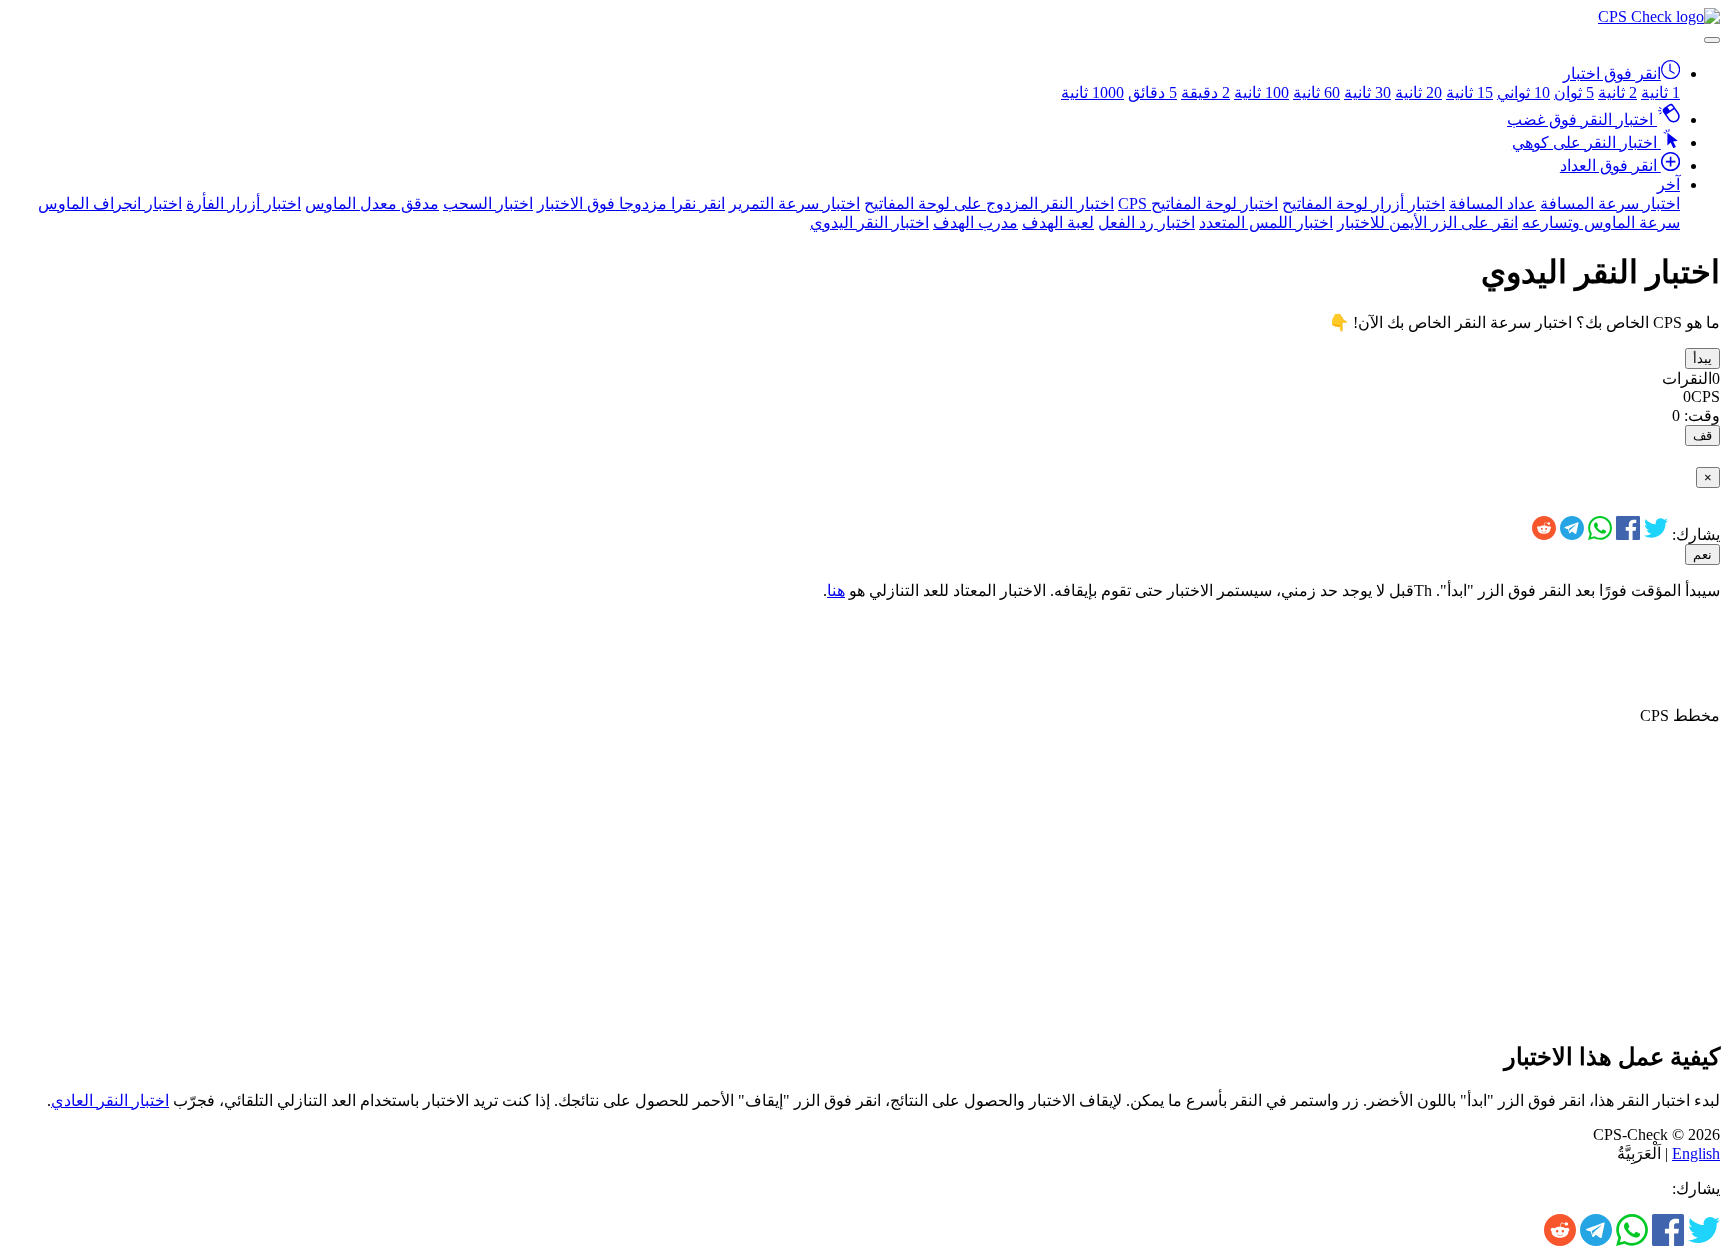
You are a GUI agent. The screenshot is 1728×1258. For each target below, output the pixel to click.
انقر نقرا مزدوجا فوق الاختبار (631, 203)
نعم (1702, 554)
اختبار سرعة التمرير (794, 203)
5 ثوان (1574, 92)
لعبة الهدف (1058, 222)
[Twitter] (1656, 534)
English (1696, 1153)
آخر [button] (1668, 184)
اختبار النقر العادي (110, 1100)
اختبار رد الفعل (1146, 222)
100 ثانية (1261, 92)
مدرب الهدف (975, 222)
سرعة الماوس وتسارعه (1601, 222)
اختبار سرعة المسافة (1610, 203)
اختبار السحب (488, 203)
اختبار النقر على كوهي (1586, 142)
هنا (836, 590)
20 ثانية (1418, 92)
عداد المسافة (1492, 203)
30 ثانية (1367, 92)
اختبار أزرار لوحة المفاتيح (1363, 203)
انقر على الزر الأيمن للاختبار (1427, 222)
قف (1702, 435)
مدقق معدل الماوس (372, 203)
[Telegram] (1572, 534)
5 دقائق (1152, 92)
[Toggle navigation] (1712, 40)
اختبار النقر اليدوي (869, 222)
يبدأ (1702, 358)
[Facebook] (1628, 534)
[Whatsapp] (1600, 534)
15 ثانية (1469, 92)
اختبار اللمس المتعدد (1266, 222)
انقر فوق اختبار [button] (1612, 73)
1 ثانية (1660, 92)
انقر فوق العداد (1610, 165)
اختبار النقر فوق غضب (1582, 119)
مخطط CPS (1680, 715)
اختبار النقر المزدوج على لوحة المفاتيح (989, 203)
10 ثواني (1523, 92)
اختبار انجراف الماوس (110, 203)
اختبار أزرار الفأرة (243, 203)
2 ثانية (1617, 92)
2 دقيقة (1205, 92)
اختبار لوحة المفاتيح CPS (1198, 203)
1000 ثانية (1092, 92)
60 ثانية (1316, 92)
